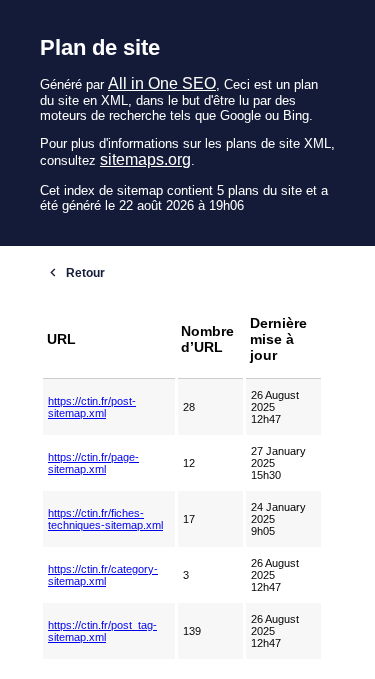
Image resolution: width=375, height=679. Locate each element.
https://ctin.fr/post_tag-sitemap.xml (102, 631)
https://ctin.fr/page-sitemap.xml (93, 463)
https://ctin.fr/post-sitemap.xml (92, 407)
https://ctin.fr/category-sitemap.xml (103, 575)
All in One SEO (162, 83)
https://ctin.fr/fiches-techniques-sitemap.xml (105, 519)
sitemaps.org (145, 159)
